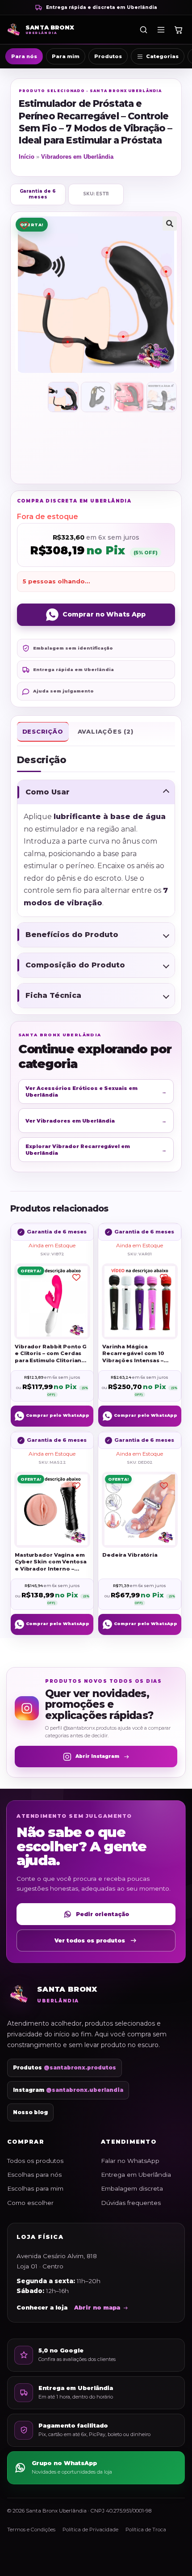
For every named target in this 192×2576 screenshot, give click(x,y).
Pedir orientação (102, 1914)
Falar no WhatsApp (130, 2161)
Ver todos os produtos (90, 1940)
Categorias (162, 56)
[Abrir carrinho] (178, 30)
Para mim (66, 56)
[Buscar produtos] (143, 30)
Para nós (24, 56)
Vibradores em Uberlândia (77, 157)
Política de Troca (146, 2530)
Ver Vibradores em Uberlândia (96, 1121)
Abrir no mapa (97, 2308)
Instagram (68, 2090)
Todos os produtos (35, 2161)
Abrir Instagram (97, 1756)
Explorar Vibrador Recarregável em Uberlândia (96, 1149)
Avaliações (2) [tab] (106, 731)
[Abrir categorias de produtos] (161, 30)
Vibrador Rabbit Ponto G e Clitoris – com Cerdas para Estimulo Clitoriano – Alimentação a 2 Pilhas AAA (52, 1354)
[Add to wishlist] (24, 226)
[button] (170, 224)
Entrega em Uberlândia (136, 2175)
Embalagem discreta (132, 2188)
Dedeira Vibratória (130, 1555)
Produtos (108, 56)
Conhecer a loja (42, 2308)
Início (27, 157)
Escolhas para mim (35, 2188)
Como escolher (30, 2203)
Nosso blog (30, 2112)
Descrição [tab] (43, 731)
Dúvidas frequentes (131, 2203)
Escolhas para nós (34, 2175)
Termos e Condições (31, 2530)
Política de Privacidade (90, 2530)
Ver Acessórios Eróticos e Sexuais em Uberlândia (96, 1091)
